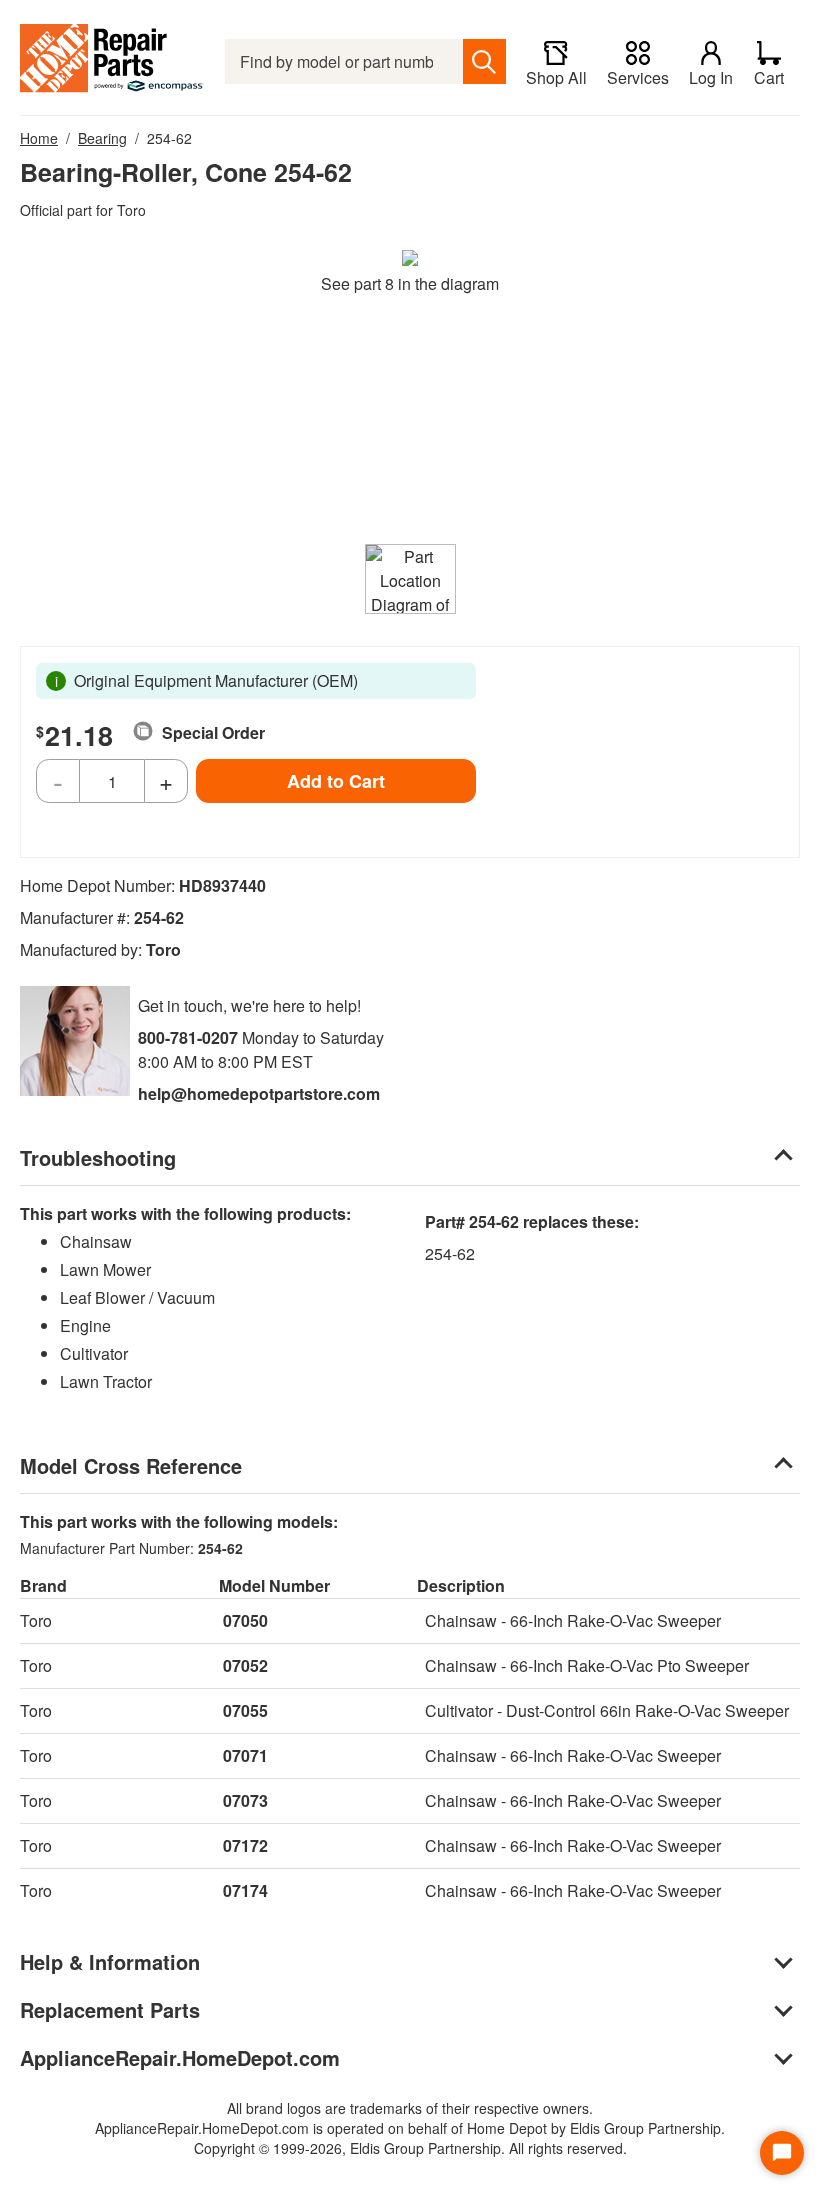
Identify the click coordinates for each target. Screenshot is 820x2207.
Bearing (102, 138)
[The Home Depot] (112, 61)
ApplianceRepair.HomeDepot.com (180, 2057)
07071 (245, 1755)
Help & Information (110, 1961)
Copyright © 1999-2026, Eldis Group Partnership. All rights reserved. (410, 2148)
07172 (245, 1845)
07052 (245, 1665)
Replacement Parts (110, 2009)
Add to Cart (336, 781)
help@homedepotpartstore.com (259, 1093)
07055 (245, 1710)
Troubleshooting (98, 1157)
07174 (245, 1890)
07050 (245, 1620)
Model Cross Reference (131, 1465)
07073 (245, 1800)
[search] (484, 61)
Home (39, 138)
